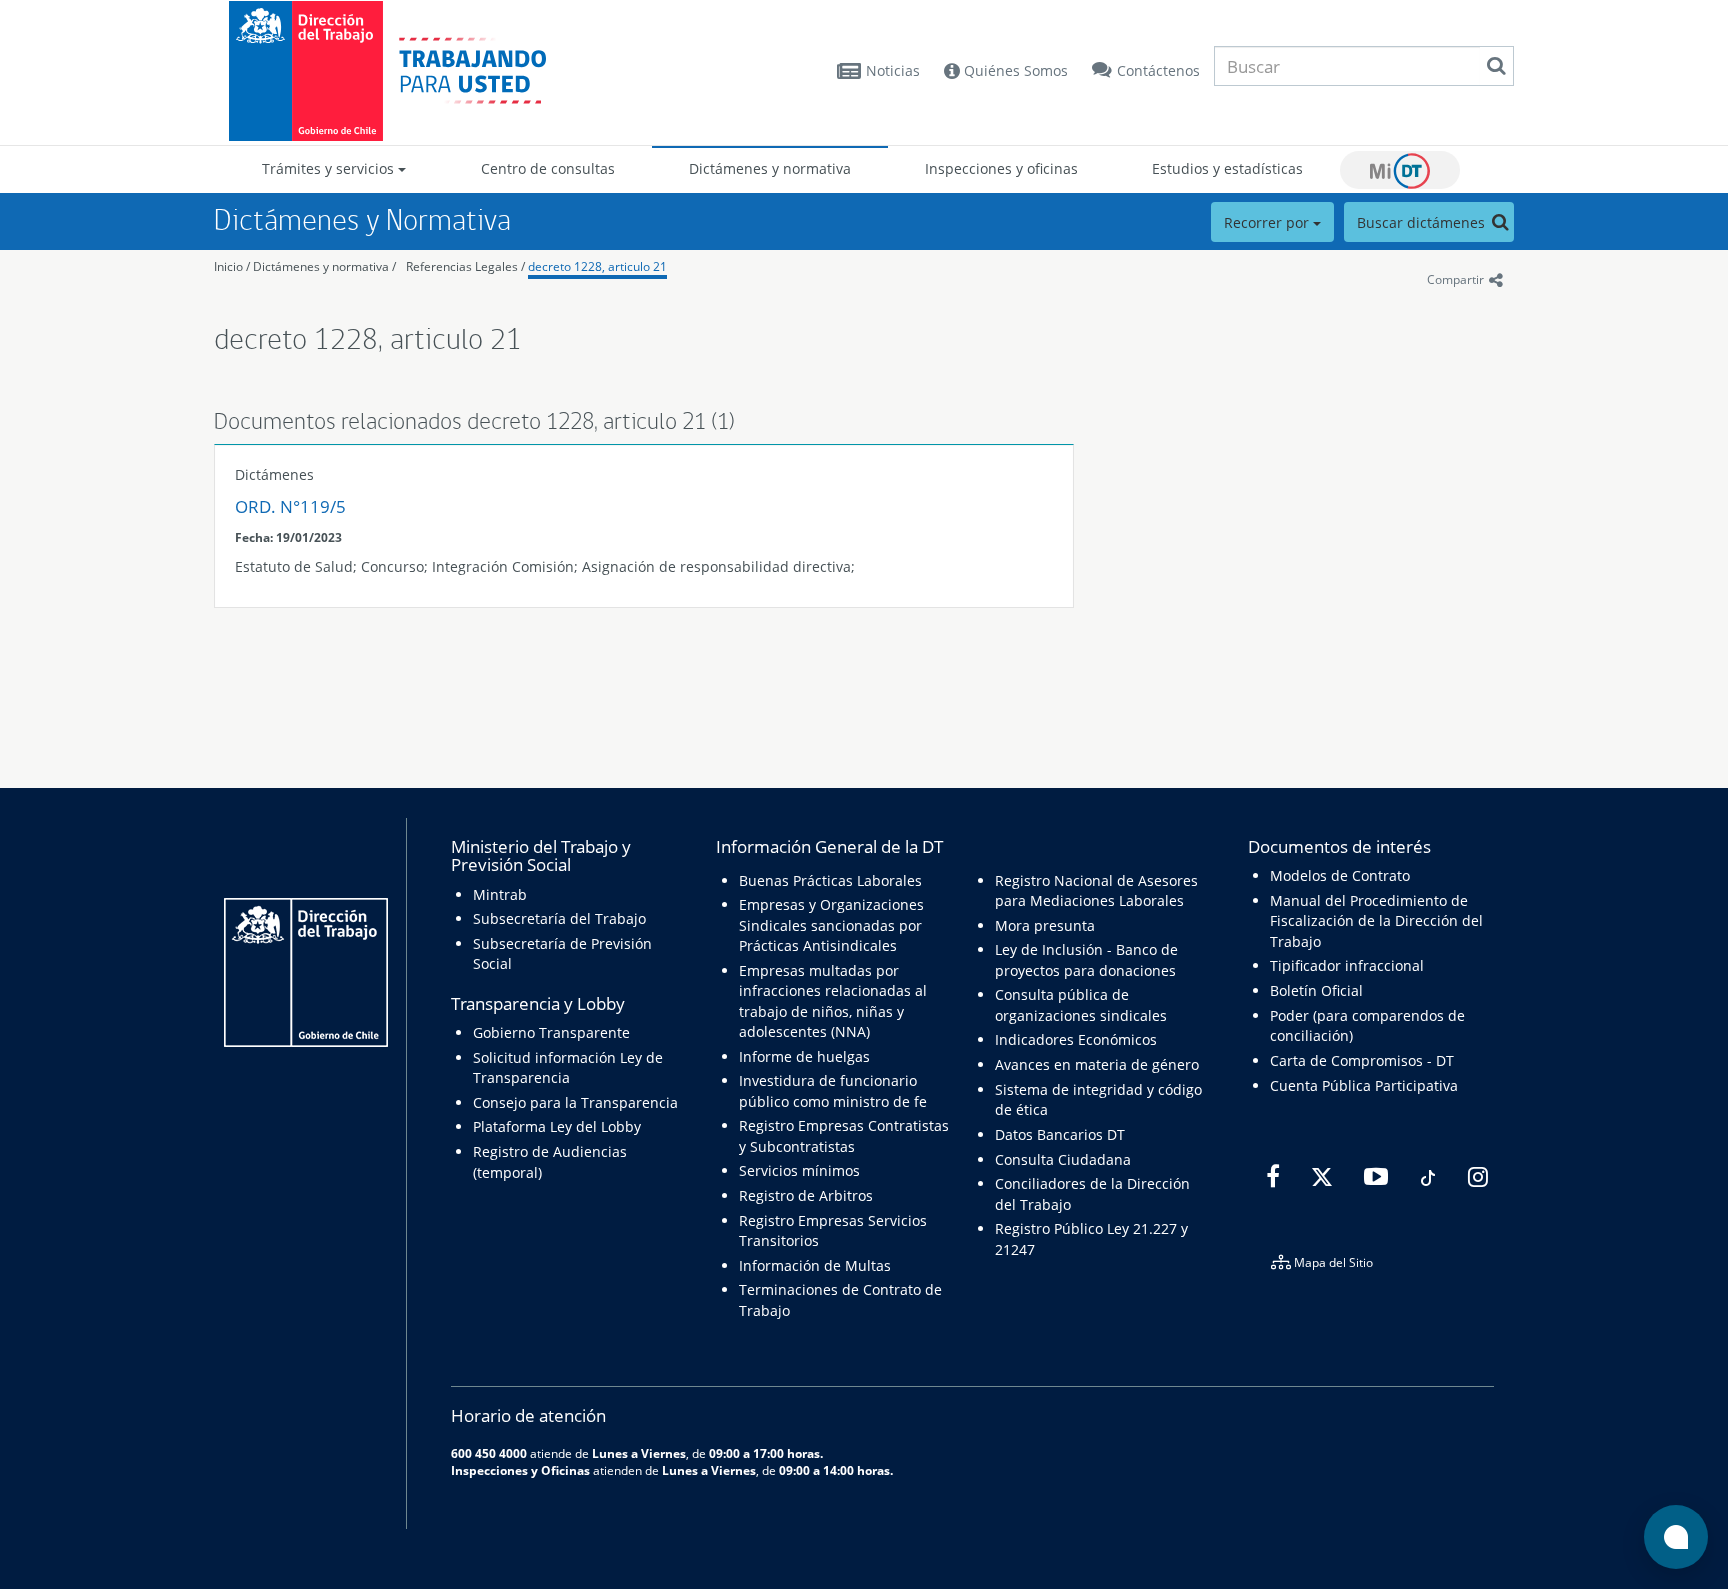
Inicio (228, 266)
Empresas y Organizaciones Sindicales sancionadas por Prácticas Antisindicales (831, 925)
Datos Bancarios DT (1060, 1134)
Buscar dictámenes (1423, 222)
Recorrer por (1268, 222)
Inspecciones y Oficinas (520, 1470)
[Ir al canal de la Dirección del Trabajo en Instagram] (1475, 1178)
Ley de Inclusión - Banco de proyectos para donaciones (1086, 959)
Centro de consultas (548, 168)
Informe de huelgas (804, 1056)
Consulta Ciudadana (1063, 1159)
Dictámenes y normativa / (324, 266)
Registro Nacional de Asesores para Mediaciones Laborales (1096, 890)
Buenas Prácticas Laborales (830, 880)
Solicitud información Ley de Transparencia (568, 1067)
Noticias (893, 70)
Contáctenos (1158, 70)
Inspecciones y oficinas (1001, 168)
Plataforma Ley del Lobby (557, 1126)
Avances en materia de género (1097, 1064)
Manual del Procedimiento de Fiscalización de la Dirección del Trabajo (1376, 921)
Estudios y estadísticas (1227, 168)
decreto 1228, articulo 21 (597, 266)
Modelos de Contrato (1340, 875)
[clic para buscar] (1496, 66)
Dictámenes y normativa (770, 168)
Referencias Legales (462, 266)
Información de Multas (815, 1265)
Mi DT (1400, 170)
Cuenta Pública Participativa (1364, 1085)
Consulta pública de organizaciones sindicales (1081, 1004)
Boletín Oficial (1316, 990)
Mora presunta (1045, 925)
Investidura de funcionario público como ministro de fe (833, 1090)
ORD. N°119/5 (290, 506)
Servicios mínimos (799, 1170)
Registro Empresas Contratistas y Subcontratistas (844, 1135)
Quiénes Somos (1014, 70)
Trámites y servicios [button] (330, 168)
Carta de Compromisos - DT (1362, 1060)
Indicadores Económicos (1076, 1039)
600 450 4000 (489, 1453)
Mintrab (500, 894)
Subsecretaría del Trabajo (559, 918)
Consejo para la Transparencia (575, 1102)
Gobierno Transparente (551, 1032)
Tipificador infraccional (1347, 965)
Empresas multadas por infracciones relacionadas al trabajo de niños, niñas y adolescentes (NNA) (833, 1001)
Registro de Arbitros (806, 1195)
